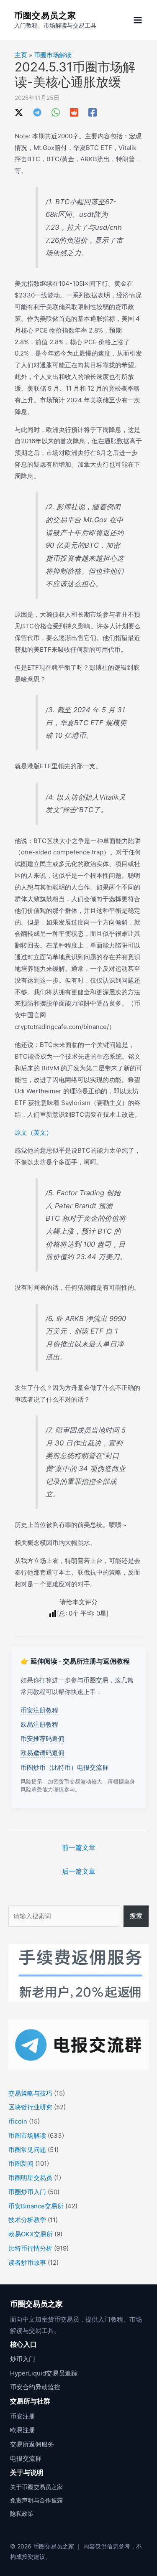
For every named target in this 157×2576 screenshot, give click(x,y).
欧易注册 (23, 2430)
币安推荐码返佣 (42, 1739)
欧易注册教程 (39, 1724)
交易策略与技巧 (30, 2093)
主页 (21, 55)
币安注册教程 (39, 1710)
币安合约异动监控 (35, 2387)
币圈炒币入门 (27, 2192)
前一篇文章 (79, 1847)
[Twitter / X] (19, 112)
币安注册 (23, 2416)
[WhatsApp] (56, 112)
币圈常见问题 (27, 2150)
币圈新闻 (21, 2163)
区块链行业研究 (30, 2107)
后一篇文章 (79, 1871)
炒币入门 (23, 2359)
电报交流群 (26, 2458)
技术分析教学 (27, 2220)
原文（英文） (33, 1132)
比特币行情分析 (30, 2248)
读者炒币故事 (27, 2262)
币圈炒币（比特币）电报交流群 (64, 1767)
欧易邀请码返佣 (42, 1753)
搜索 (136, 1916)
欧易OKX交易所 (31, 2234)
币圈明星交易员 (30, 2178)
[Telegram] (37, 112)
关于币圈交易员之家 (36, 2487)
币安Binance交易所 (36, 2206)
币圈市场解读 (53, 55)
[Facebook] (93, 112)
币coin (18, 2121)
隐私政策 (22, 2514)
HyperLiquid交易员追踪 (44, 2373)
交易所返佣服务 (32, 2444)
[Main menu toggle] (138, 20)
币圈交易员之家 (45, 15)
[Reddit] (74, 112)
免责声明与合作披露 (36, 2500)
